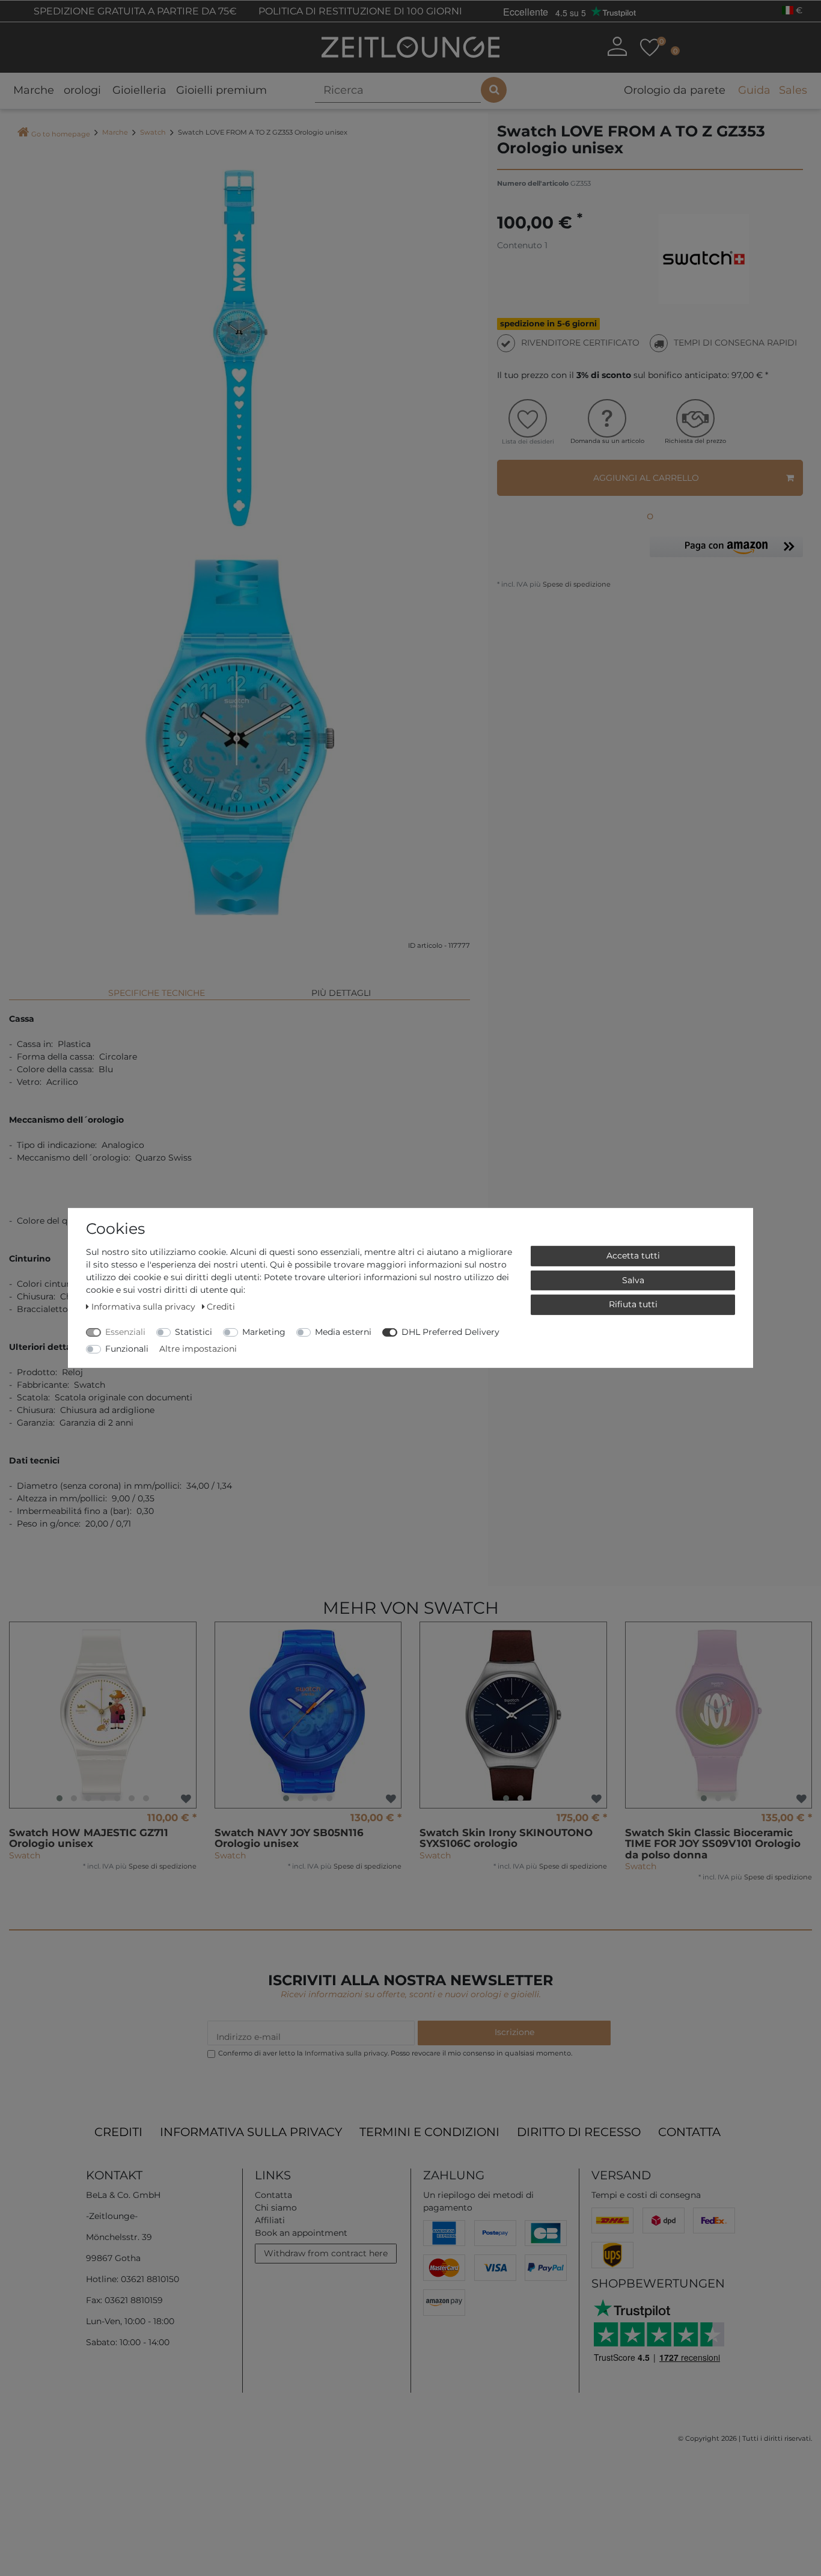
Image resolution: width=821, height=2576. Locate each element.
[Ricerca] (494, 90)
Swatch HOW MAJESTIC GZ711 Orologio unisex (89, 1838)
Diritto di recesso (579, 2132)
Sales (793, 90)
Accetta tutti (633, 1256)
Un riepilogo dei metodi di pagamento (478, 2201)
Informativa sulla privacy (251, 2132)
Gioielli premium (221, 90)
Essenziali (125, 1332)
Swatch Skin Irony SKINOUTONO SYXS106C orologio (506, 1838)
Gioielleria (139, 90)
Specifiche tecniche (157, 993)
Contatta (689, 2132)
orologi (82, 90)
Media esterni (343, 1332)
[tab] (157, 988)
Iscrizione (514, 2032)
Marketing (264, 1332)
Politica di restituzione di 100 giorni (359, 11)
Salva (633, 1280)
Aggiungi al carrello (646, 478)
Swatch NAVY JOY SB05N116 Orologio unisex (289, 1838)
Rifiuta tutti (633, 1304)
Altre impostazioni (198, 1349)
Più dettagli (341, 993)
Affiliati (270, 2220)
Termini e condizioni (429, 2132)
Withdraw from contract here (326, 2253)
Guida (754, 90)
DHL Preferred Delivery (450, 1332)
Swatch (153, 132)
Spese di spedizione (576, 584)
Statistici (194, 1332)
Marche (34, 90)
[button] (726, 550)
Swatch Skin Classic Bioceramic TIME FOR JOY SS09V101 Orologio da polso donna (713, 1844)
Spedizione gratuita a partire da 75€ (134, 11)
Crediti (118, 2132)
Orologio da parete (675, 90)
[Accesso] (617, 46)
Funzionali (127, 1349)
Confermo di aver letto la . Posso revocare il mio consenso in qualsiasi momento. (395, 2053)
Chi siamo (276, 2208)
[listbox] (103, 1715)
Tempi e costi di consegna (646, 2195)
